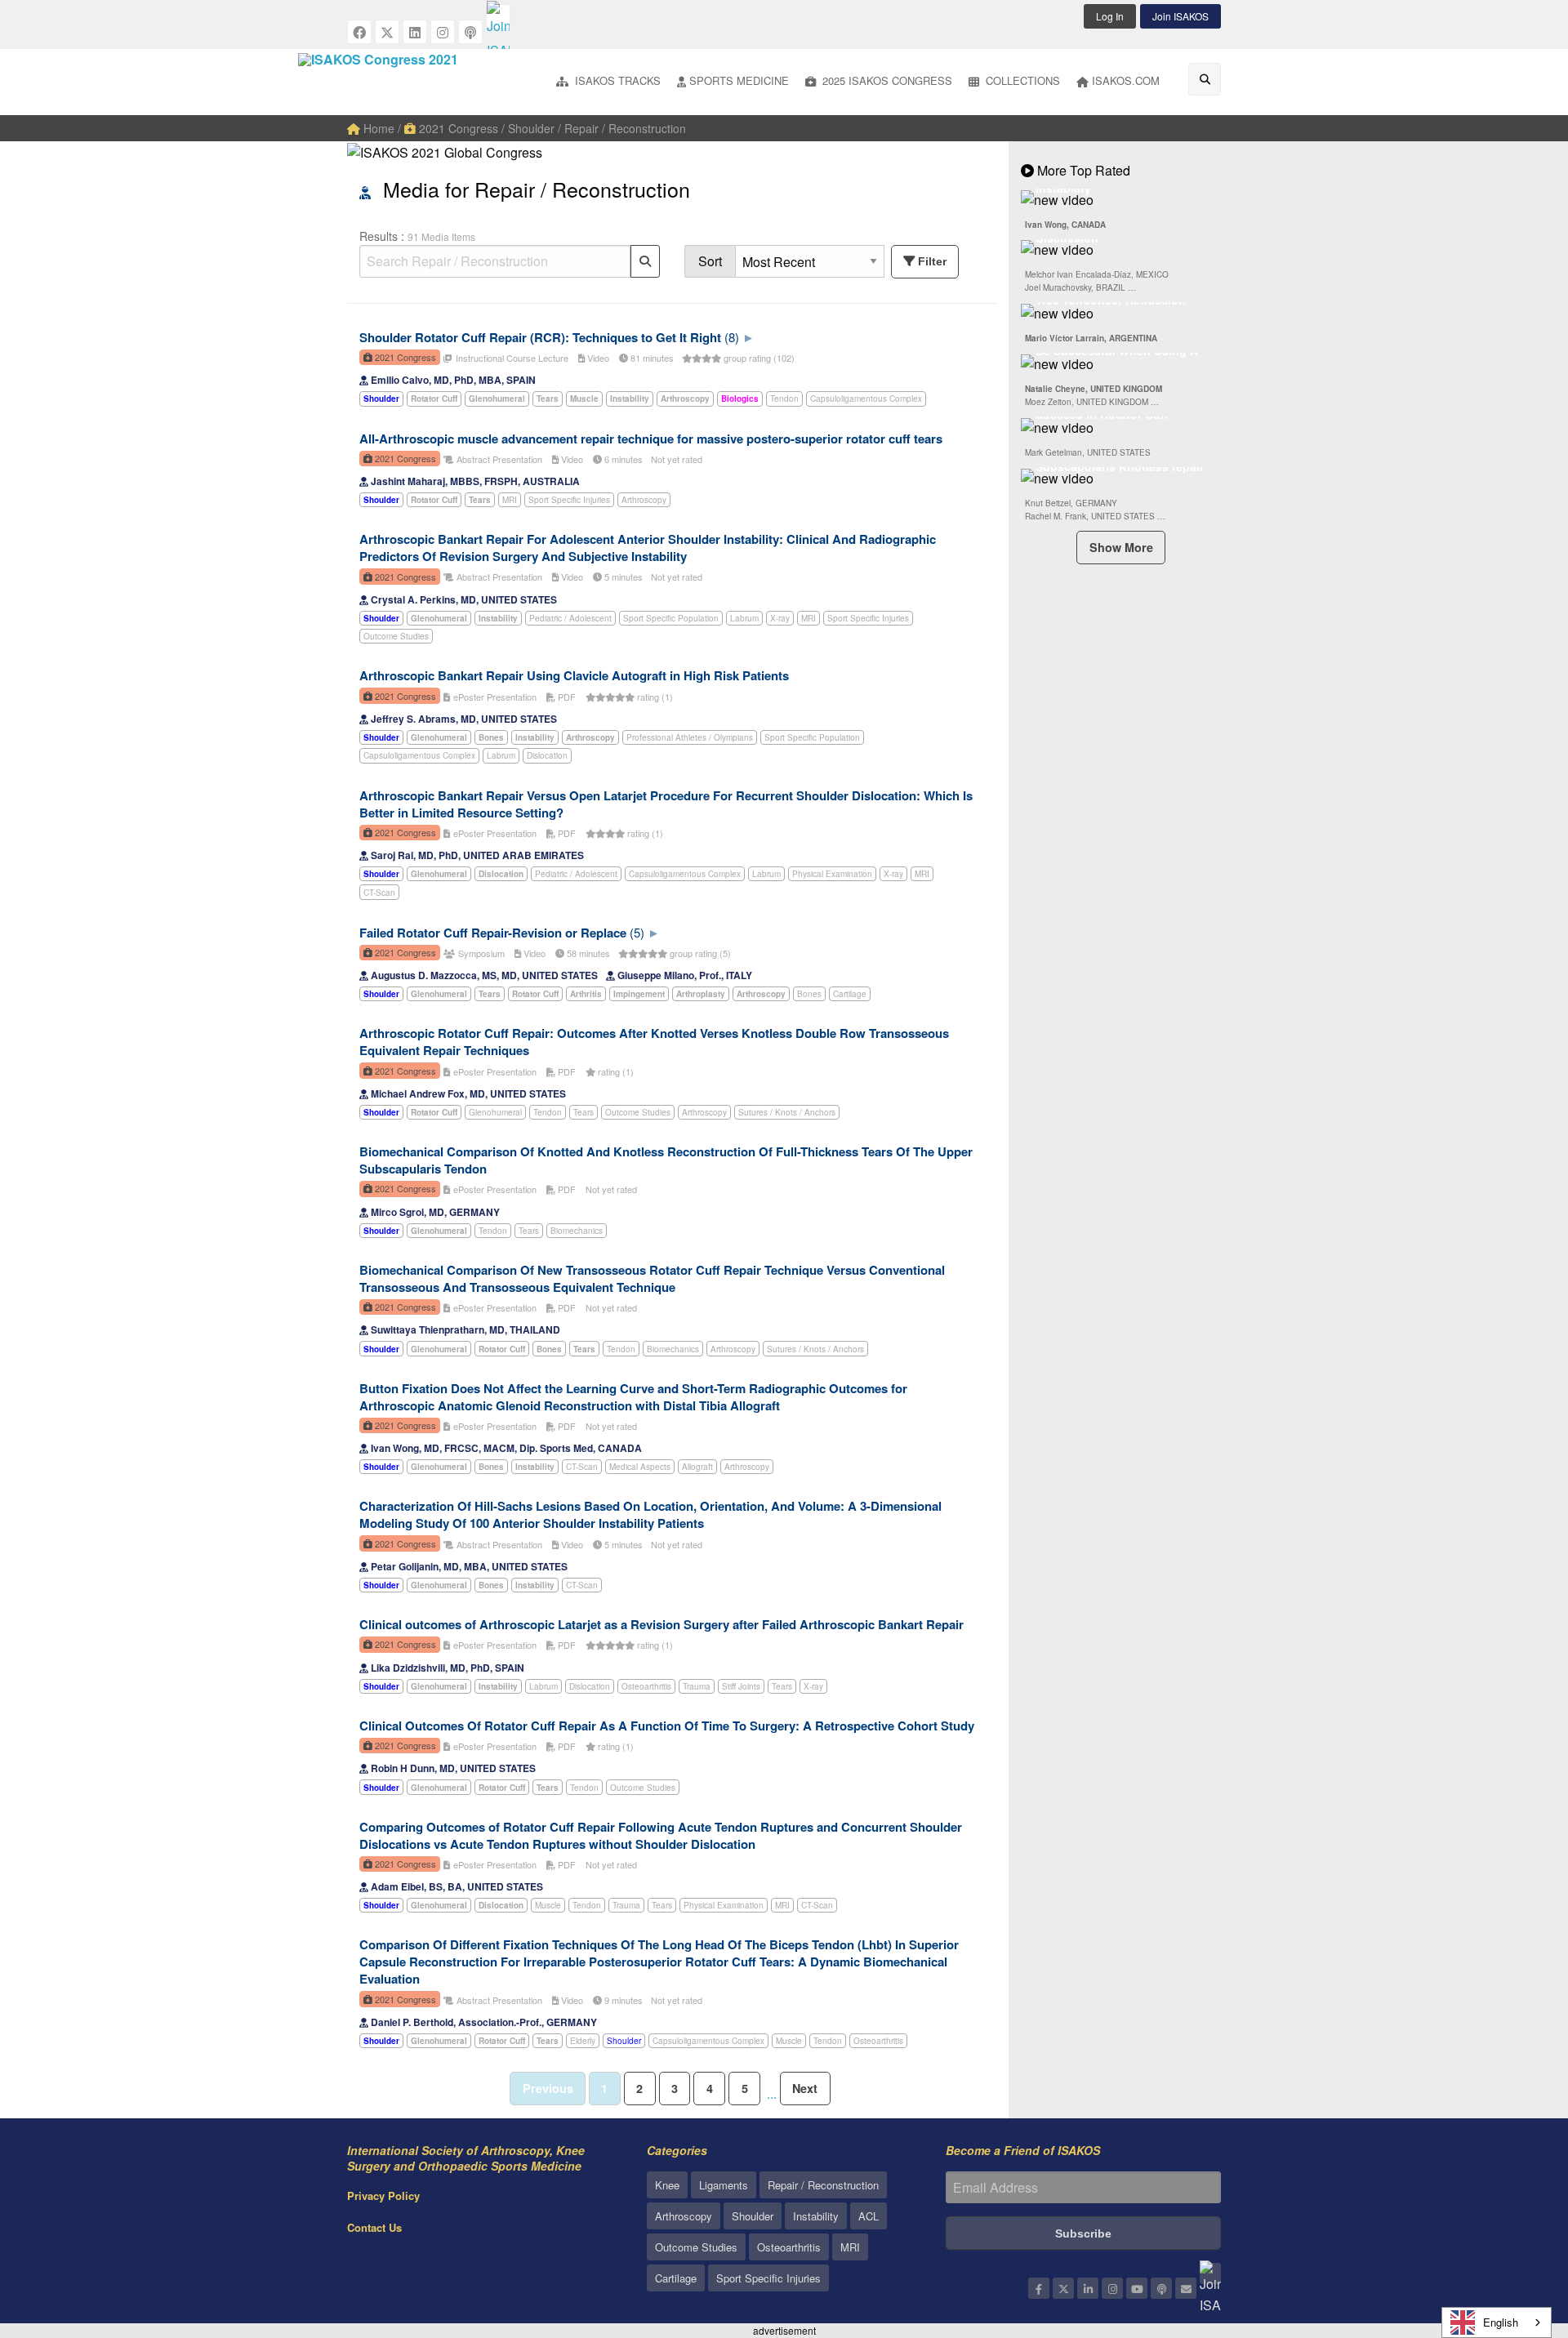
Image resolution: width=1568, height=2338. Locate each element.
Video (597, 358)
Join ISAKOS (1180, 16)
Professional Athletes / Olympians (690, 737)
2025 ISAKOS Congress (886, 80)
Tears (584, 1112)
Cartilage (850, 994)
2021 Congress (457, 128)
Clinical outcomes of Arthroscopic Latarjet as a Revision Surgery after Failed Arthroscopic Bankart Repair (661, 1624)
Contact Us (374, 2227)
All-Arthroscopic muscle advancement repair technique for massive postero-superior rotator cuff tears (651, 439)
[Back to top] (1515, 2236)
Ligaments (724, 2185)
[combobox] (1497, 2322)
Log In (1110, 16)
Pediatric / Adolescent (570, 618)
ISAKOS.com (1126, 80)
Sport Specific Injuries (569, 500)
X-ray (780, 618)
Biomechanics (577, 1231)
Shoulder (624, 2041)
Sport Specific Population (671, 618)
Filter (932, 261)
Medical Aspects (640, 1467)
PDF (566, 697)
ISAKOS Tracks (616, 80)
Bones (809, 994)
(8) (732, 337)
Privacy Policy (383, 2195)
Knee (667, 2185)
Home (377, 128)
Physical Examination (832, 874)
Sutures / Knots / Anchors (787, 1112)
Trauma (697, 1686)
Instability (816, 2216)
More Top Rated (1082, 170)
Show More (1121, 547)
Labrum (744, 618)
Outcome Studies (396, 636)
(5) (637, 932)
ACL (869, 2216)
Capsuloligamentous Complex (866, 399)
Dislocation (547, 755)
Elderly (583, 2041)
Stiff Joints (741, 1686)
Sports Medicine (739, 80)
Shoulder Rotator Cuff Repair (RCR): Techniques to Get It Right (540, 337)
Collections (1021, 80)
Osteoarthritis (646, 1686)
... (772, 2093)
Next (805, 2088)
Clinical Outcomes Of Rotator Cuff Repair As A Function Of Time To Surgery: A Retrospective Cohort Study (667, 1726)
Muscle (548, 1905)
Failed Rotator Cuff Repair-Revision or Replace (493, 933)
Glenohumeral (495, 1112)
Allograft (697, 1467)
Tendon (784, 399)
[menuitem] (608, 82)
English (1501, 2322)
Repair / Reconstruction (823, 2185)
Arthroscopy (644, 500)
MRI (510, 500)
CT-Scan (379, 893)
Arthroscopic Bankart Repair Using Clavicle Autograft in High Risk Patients (574, 675)
